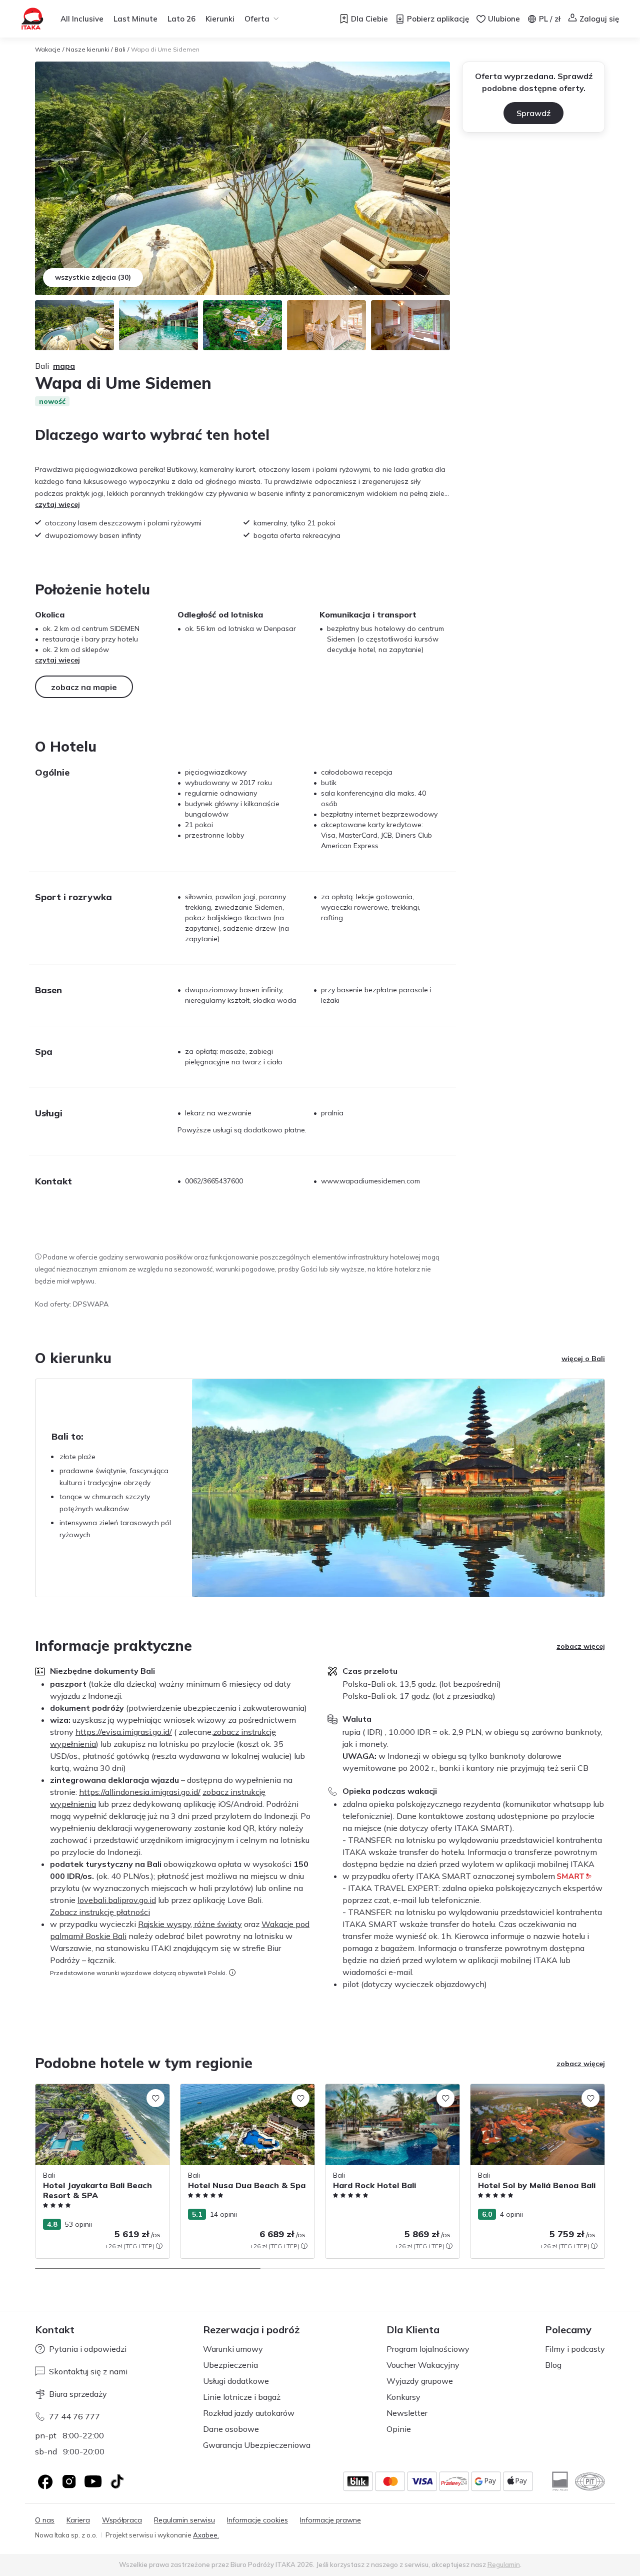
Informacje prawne (330, 2520)
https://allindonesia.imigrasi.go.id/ (140, 1792)
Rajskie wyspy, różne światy (190, 1924)
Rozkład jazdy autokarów (249, 2413)
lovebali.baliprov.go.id (117, 1900)
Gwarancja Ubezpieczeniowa (257, 2445)
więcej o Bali (583, 1359)
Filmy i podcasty (575, 2349)
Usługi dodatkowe (236, 2381)
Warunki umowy (233, 2349)
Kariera (78, 2520)
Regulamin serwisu (184, 2520)
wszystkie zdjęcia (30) (93, 277)
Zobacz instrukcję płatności (100, 1912)
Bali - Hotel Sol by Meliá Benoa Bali (528, 2089)
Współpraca (122, 2520)
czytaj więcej (57, 504)
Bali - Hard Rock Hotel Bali (369, 2089)
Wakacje (48, 49)
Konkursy (403, 2397)
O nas (45, 2520)
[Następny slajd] (605, 2171)
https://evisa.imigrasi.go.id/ (124, 1732)
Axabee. (206, 2535)
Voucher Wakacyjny (423, 2365)
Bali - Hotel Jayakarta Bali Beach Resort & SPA (101, 2094)
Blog (553, 2365)
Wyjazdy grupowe (420, 2381)
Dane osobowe (231, 2429)
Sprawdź (533, 113)
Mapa (64, 366)
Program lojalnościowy (428, 2349)
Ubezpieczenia (230, 2365)
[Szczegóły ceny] (159, 2246)
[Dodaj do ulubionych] (155, 2098)
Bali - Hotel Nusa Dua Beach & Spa (238, 2089)
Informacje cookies (257, 2520)
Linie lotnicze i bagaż (242, 2397)
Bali (120, 49)
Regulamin (504, 2564)
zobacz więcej (581, 1646)
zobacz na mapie (84, 687)
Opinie (399, 2429)
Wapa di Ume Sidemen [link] (165, 49)
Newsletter (407, 2413)
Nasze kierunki (87, 49)
